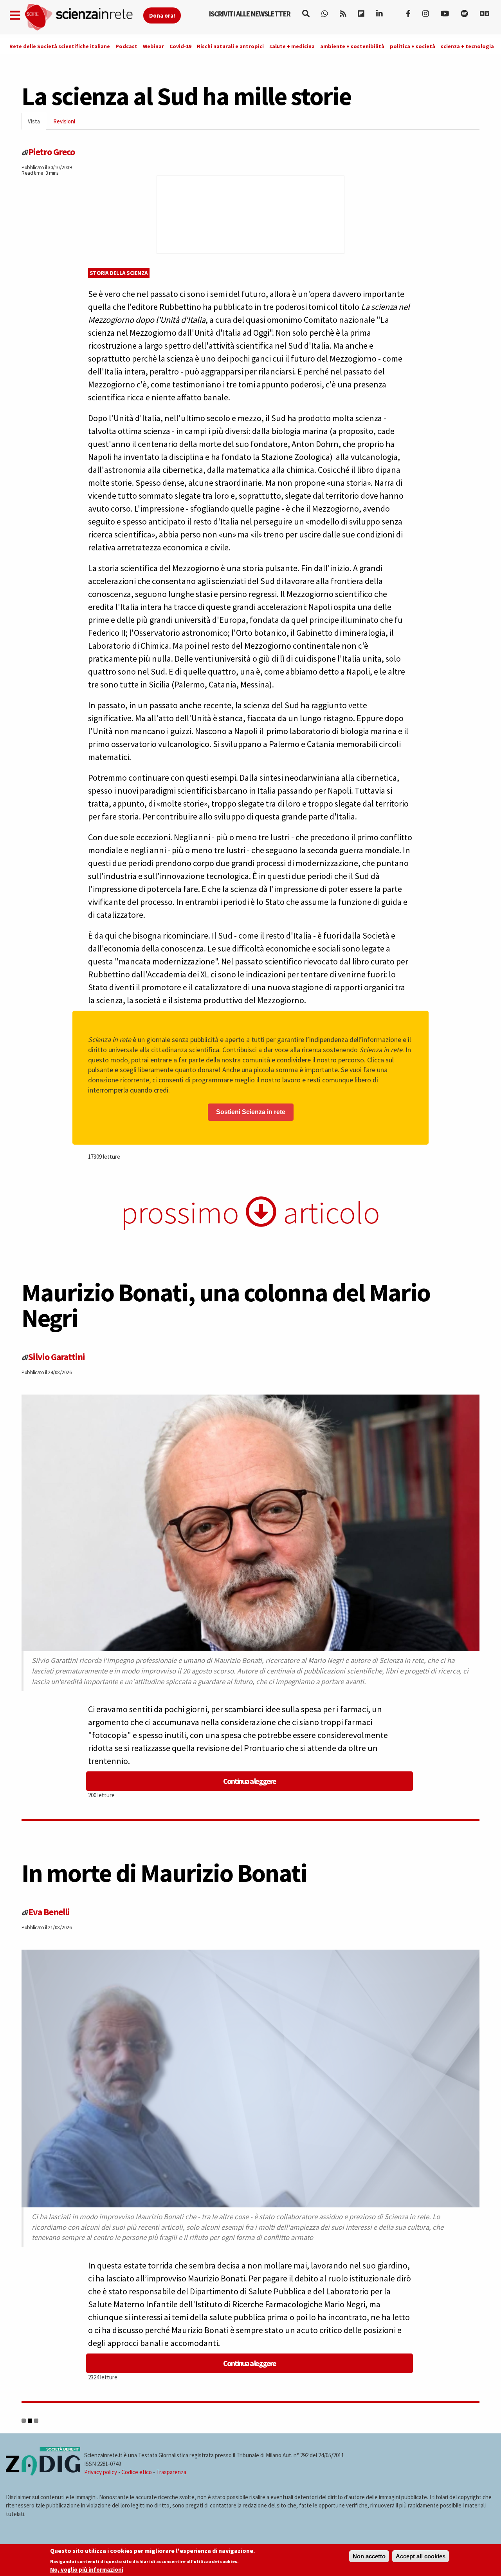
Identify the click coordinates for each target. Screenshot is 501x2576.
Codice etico (137, 2472)
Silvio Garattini (57, 1357)
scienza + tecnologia (467, 46)
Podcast (126, 46)
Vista (37, 124)
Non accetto (369, 2556)
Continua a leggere (250, 1781)
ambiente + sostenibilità (352, 46)
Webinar (153, 46)
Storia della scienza (119, 273)
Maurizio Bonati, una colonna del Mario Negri (226, 1305)
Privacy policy (101, 2472)
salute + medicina (292, 46)
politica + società (413, 46)
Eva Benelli (49, 1912)
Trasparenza (171, 2472)
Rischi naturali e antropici (230, 46)
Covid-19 (180, 46)
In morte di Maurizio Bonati (164, 1873)
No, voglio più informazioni (87, 2570)
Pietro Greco (51, 152)
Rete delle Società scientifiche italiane (60, 46)
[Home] (84, 17)
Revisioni (64, 121)
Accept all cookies (421, 2556)
